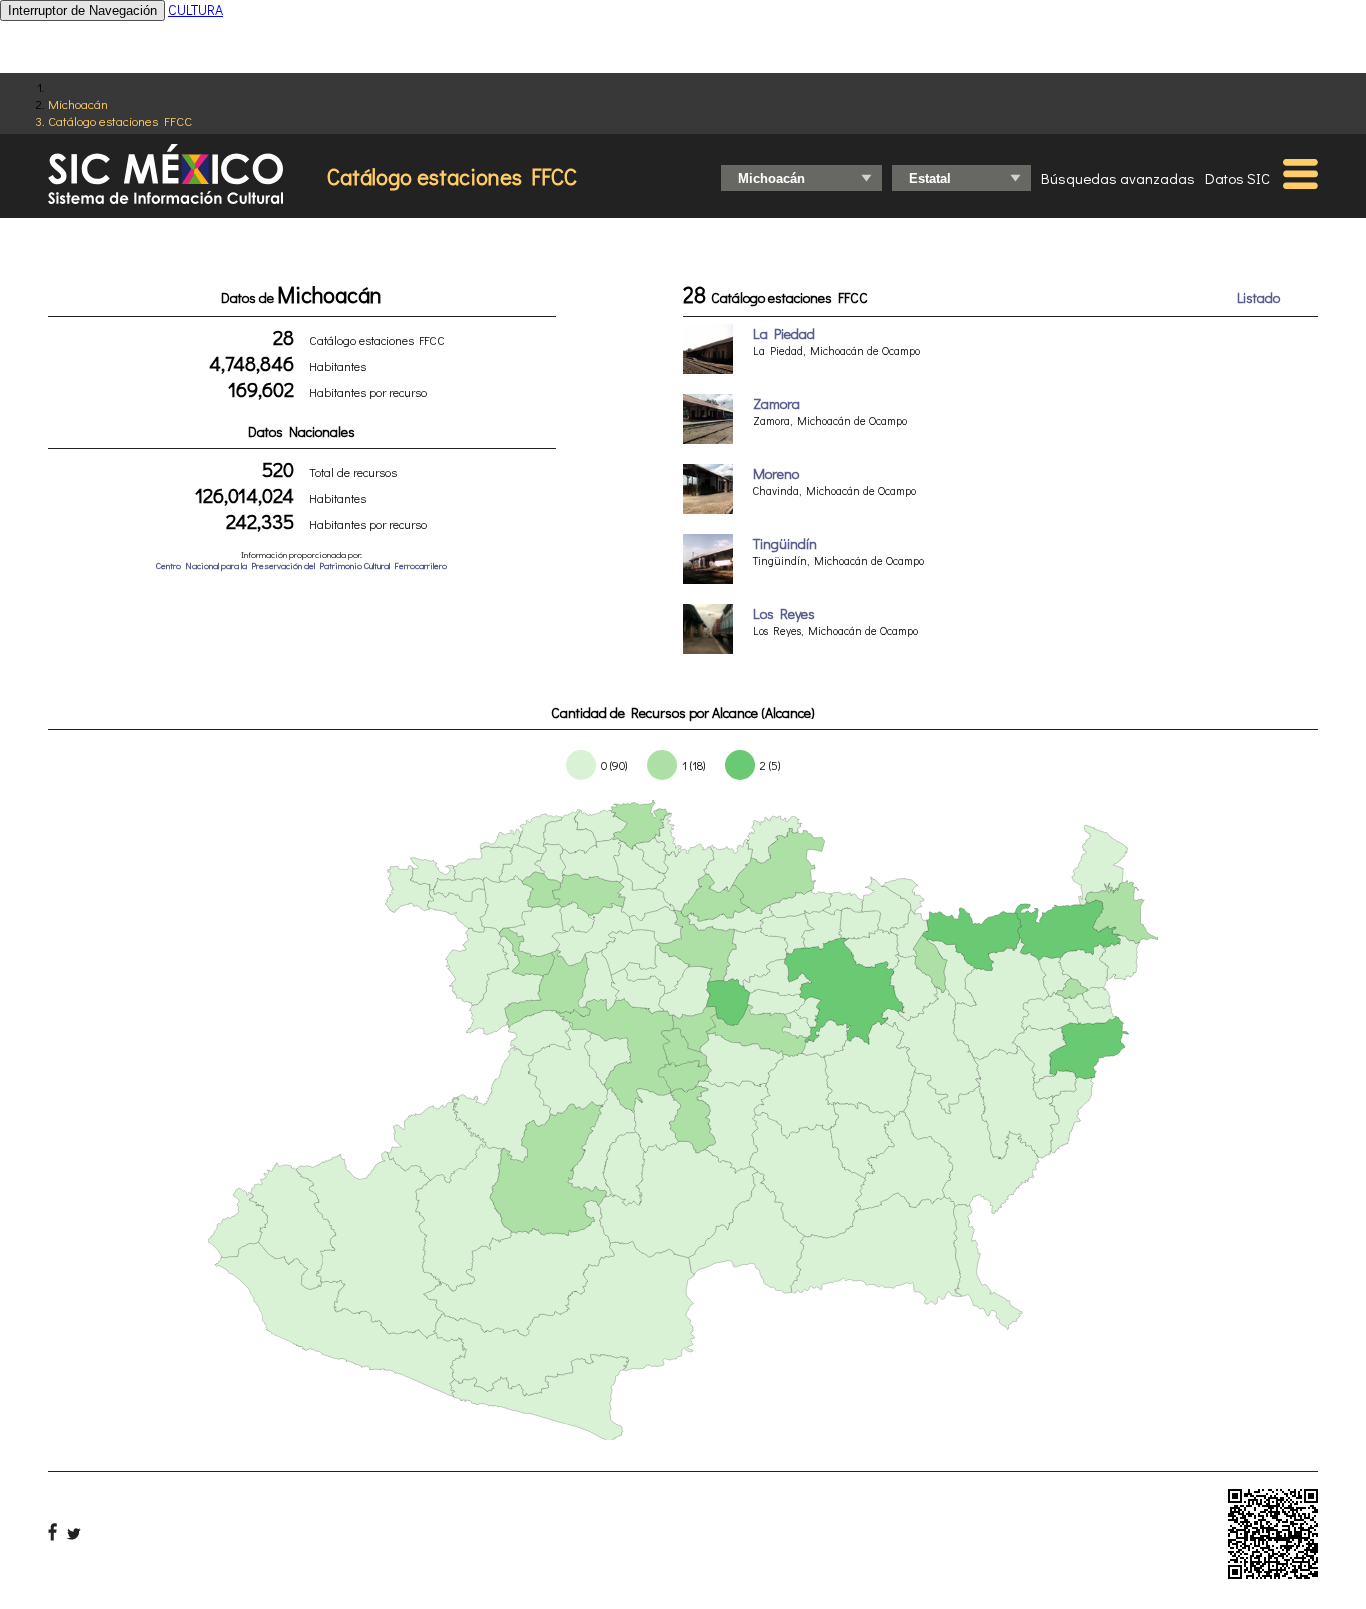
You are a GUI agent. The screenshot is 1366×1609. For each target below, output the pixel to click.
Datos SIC (1237, 178)
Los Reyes (784, 613)
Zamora (776, 403)
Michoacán (78, 103)
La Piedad (784, 333)
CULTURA (195, 9)
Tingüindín (785, 543)
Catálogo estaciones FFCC (120, 120)
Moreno (776, 473)
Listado (1258, 297)
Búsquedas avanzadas (1118, 178)
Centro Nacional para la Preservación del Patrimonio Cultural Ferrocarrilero (301, 565)
